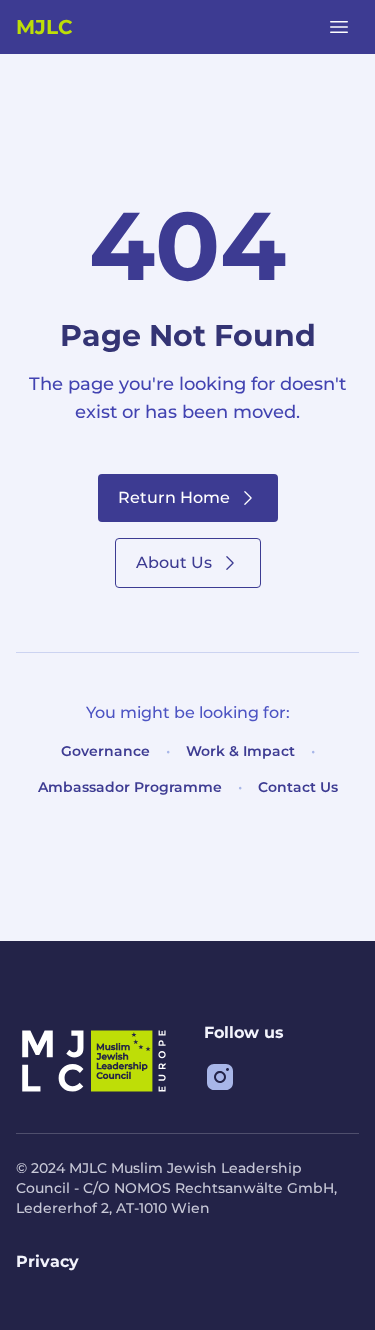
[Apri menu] (339, 27)
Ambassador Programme (130, 787)
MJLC (44, 27)
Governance (105, 751)
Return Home (174, 497)
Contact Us (298, 787)
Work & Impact (240, 751)
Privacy (47, 1261)
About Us (174, 562)
